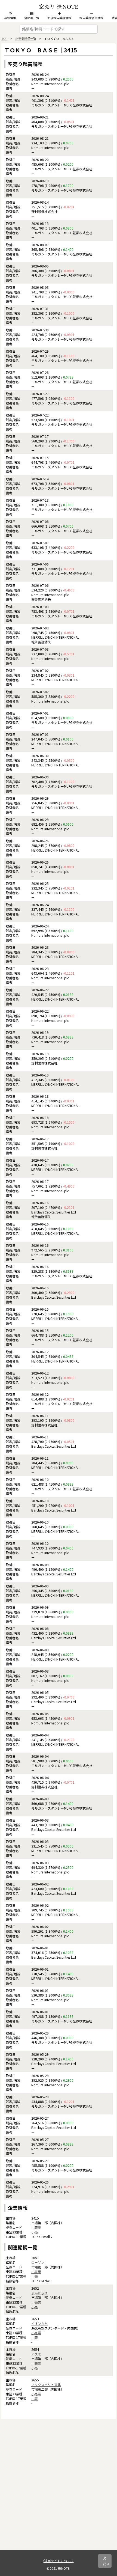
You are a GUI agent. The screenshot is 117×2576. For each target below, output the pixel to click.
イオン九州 (39, 2323)
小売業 (36, 2227)
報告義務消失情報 (91, 18)
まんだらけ (39, 2293)
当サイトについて (60, 2561)
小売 (35, 2232)
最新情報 (10, 18)
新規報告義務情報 (59, 18)
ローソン (38, 2262)
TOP (4, 38)
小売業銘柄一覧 (26, 38)
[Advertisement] (59, 2491)
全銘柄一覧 (32, 18)
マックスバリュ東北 (46, 2385)
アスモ (36, 2354)
